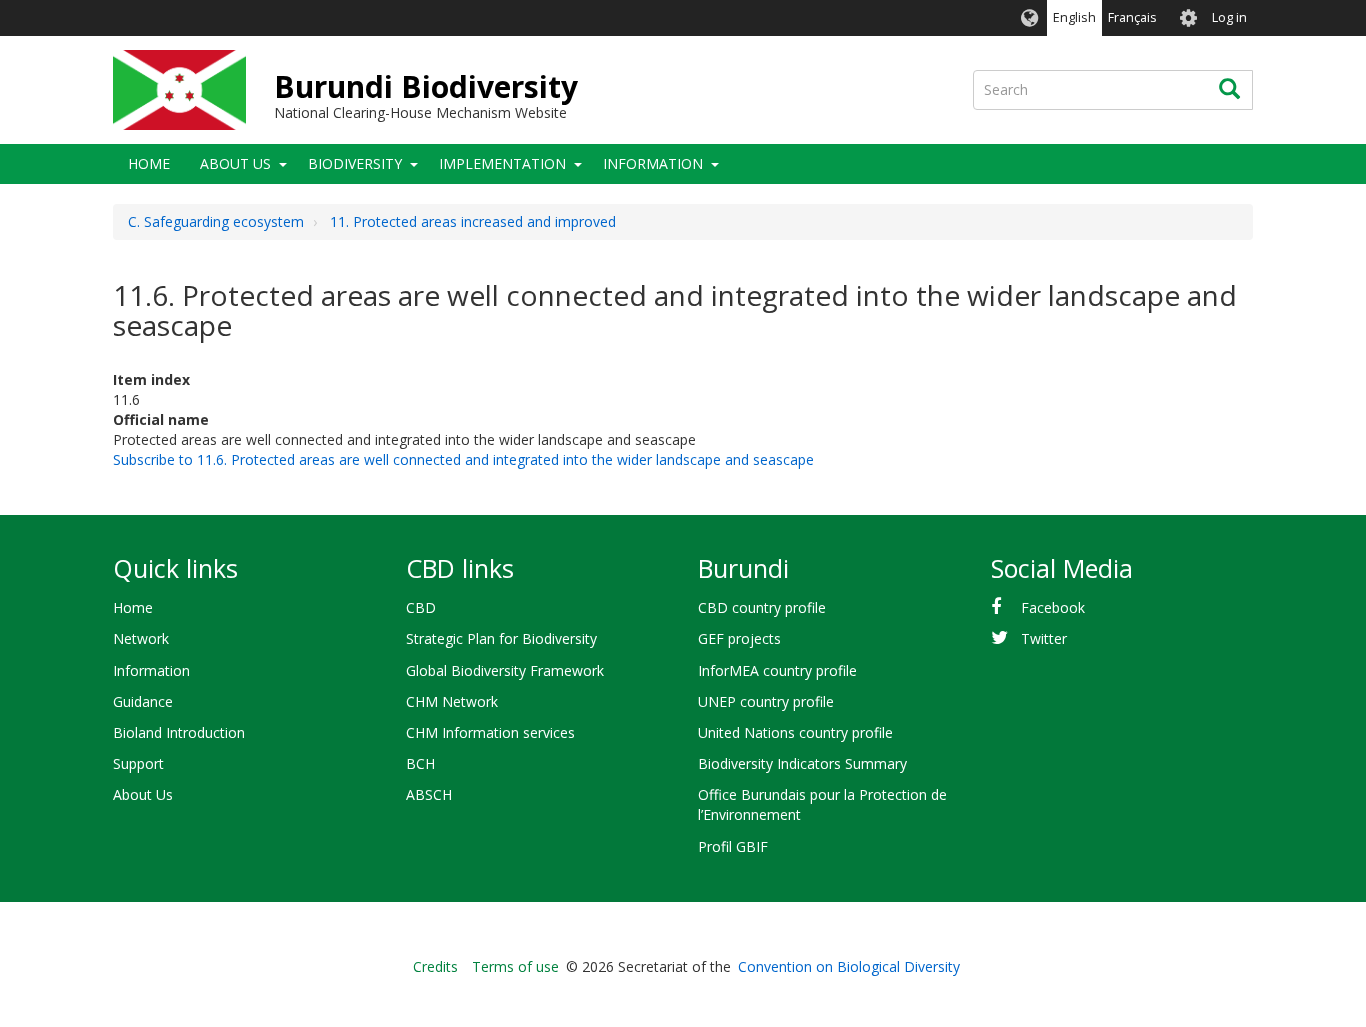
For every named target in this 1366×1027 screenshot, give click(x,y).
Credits (435, 966)
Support (138, 763)
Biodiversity (355, 163)
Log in (1229, 17)
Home (149, 163)
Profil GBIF (733, 846)
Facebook (1053, 607)
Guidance (143, 701)
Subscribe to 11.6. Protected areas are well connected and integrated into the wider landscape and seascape (463, 459)
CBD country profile (762, 607)
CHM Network (452, 701)
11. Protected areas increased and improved (473, 221)
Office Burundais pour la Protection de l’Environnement (822, 804)
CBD (421, 607)
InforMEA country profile (777, 670)
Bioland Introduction (179, 732)
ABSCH (429, 794)
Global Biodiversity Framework (505, 670)
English (1074, 17)
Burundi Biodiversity (426, 86)
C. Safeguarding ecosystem (216, 221)
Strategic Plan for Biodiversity (501, 638)
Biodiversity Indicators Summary (802, 763)
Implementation (502, 163)
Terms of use (515, 966)
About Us (235, 163)
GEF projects (739, 638)
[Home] (179, 90)
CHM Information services (490, 732)
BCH (420, 763)
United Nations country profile (795, 732)
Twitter (1044, 638)
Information (653, 163)
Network (141, 638)
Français (1132, 17)
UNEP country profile (766, 701)
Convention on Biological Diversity (849, 966)
